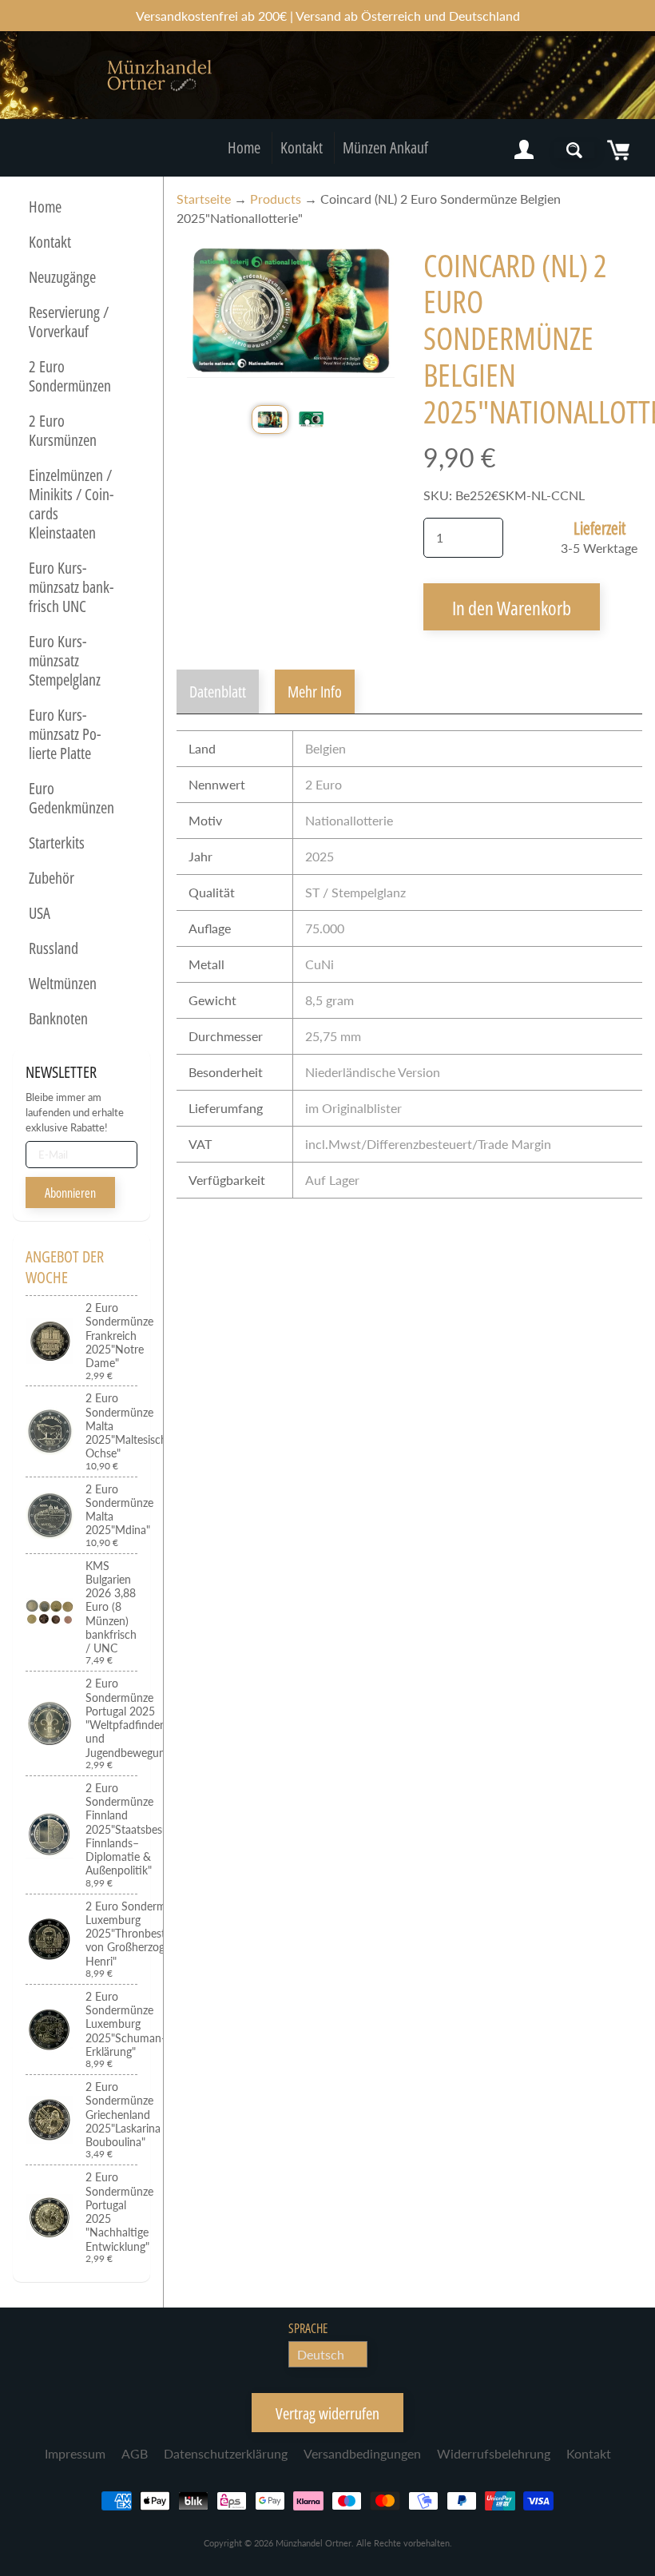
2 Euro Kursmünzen (63, 430)
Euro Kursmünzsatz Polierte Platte (65, 734)
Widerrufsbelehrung (494, 2453)
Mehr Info (315, 692)
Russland (54, 948)
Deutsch (321, 2354)
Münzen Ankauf (385, 147)
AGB (135, 2453)
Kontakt (302, 147)
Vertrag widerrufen (327, 2413)
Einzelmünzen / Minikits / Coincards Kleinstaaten (71, 504)
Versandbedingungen (362, 2453)
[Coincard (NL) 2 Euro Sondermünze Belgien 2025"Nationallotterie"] (270, 419)
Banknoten (58, 1018)
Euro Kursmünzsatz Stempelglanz (65, 660)
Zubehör (52, 878)
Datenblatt (218, 692)
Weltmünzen (63, 983)
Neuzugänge (62, 277)
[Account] (524, 150)
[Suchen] (574, 150)
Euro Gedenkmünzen (71, 798)
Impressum (75, 2453)
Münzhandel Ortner (314, 2543)
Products (276, 199)
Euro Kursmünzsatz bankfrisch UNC (71, 587)
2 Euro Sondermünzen (70, 376)
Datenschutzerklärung (226, 2453)
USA (40, 913)
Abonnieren (70, 1193)
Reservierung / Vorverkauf (69, 322)
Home (244, 147)
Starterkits (57, 843)
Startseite (204, 199)
